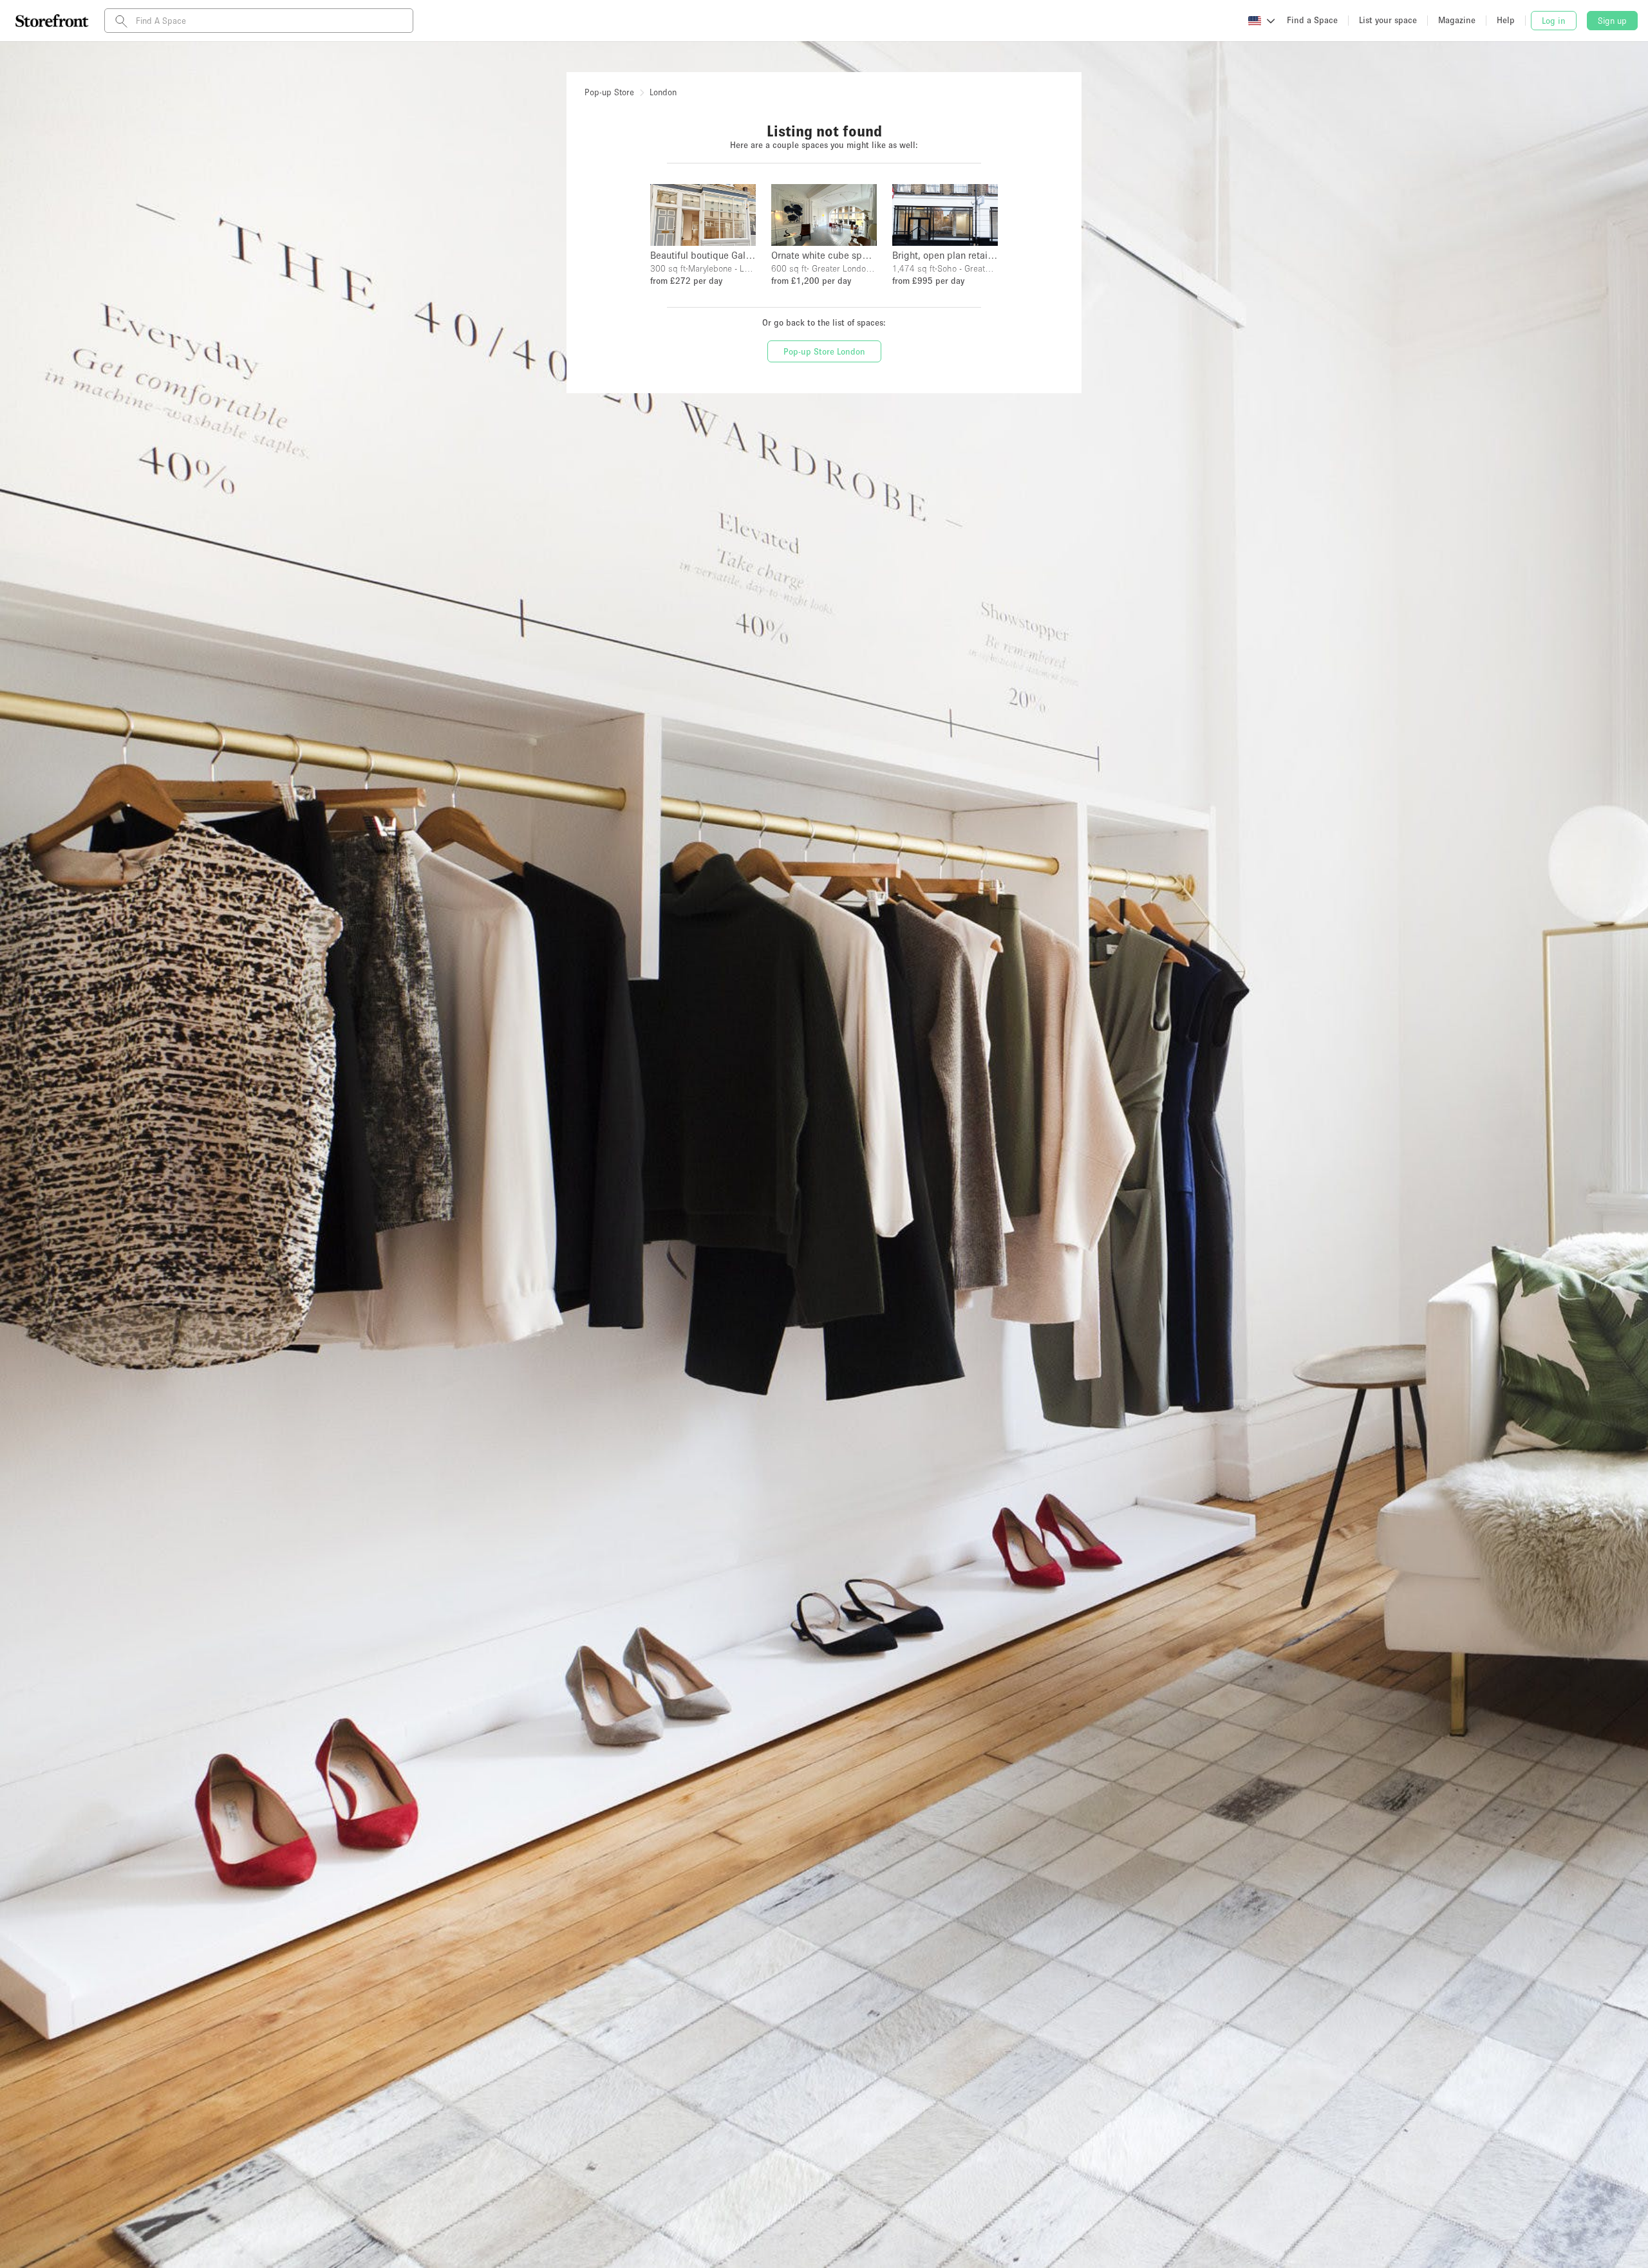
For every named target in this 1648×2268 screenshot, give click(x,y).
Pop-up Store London (824, 351)
